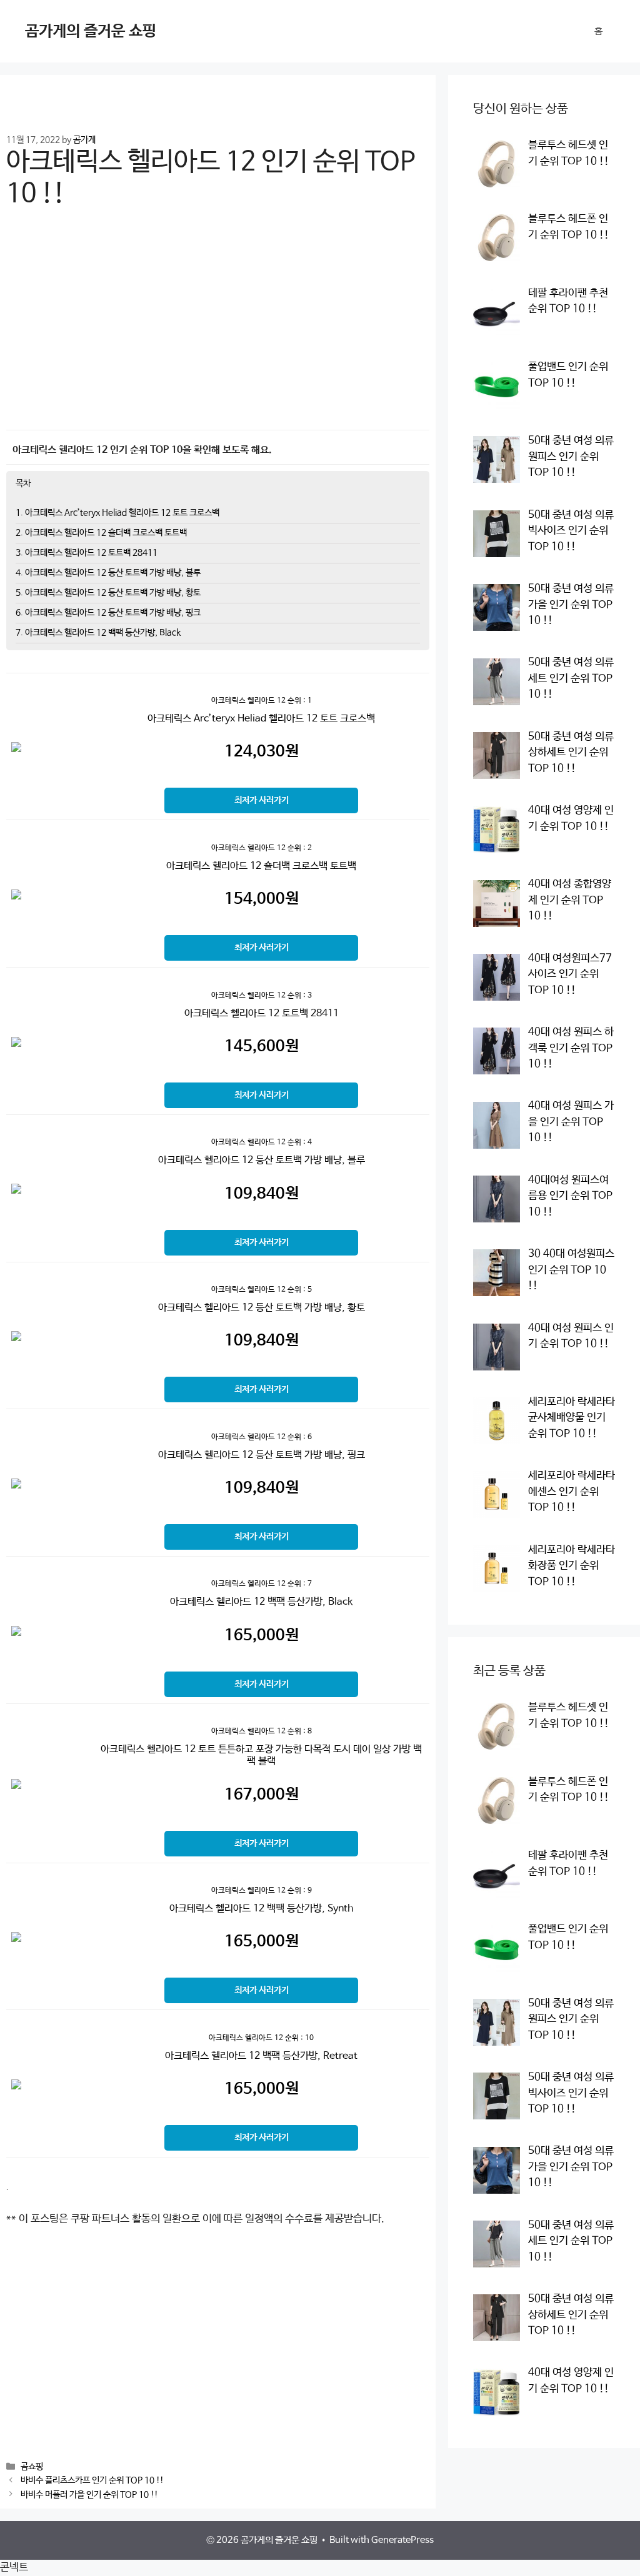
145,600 (262, 1046)
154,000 (262, 899)
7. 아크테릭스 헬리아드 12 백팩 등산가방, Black (98, 633)
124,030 (262, 751)
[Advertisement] (218, 328)
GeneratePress (402, 2540)
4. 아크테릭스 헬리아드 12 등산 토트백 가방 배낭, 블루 (108, 573)
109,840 (262, 1194)
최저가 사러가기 (262, 800)
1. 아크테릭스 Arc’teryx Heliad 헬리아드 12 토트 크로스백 (117, 513)
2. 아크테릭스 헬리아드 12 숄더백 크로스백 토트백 (101, 533)
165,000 (262, 1635)
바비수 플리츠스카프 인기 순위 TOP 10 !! (92, 2481)
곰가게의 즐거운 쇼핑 (91, 31)
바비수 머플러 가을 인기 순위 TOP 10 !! (89, 2495)
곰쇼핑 (32, 2467)
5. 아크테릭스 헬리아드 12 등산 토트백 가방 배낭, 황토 (108, 593)
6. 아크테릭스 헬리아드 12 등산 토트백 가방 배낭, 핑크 (108, 613)
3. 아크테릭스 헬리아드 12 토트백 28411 (87, 553)
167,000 (262, 1795)
